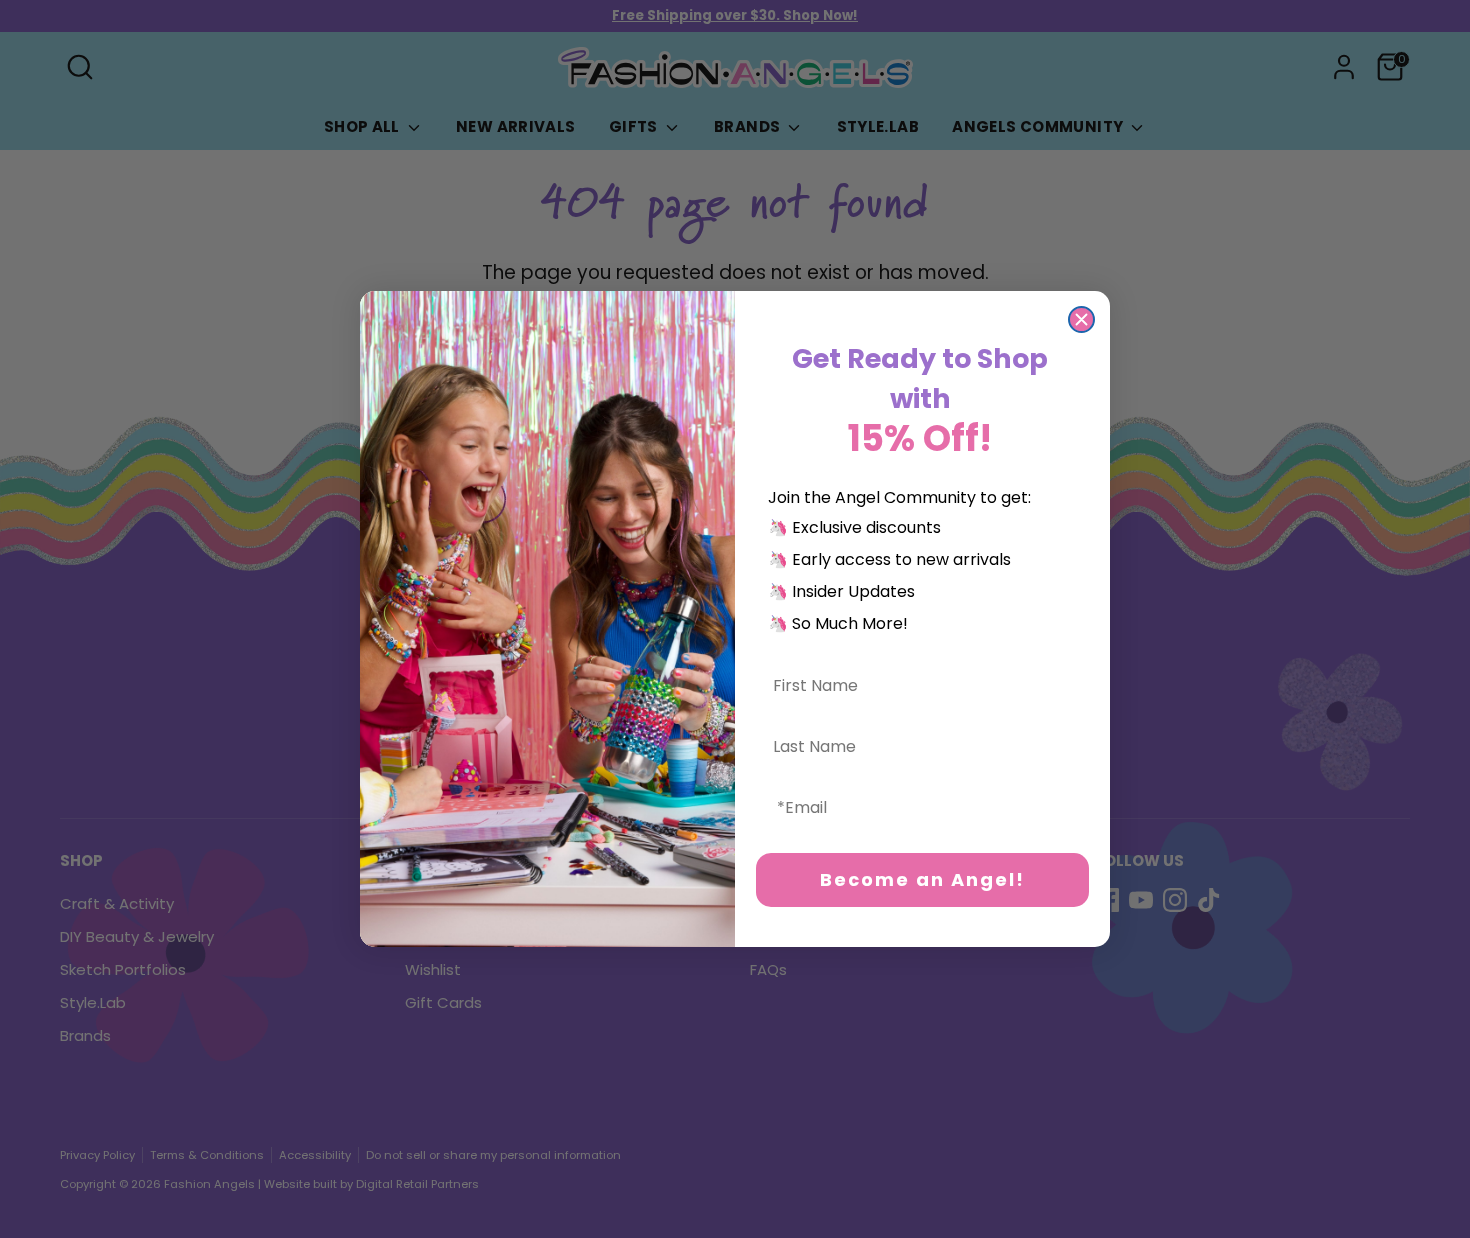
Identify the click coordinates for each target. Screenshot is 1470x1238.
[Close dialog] (1081, 319)
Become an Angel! (922, 879)
